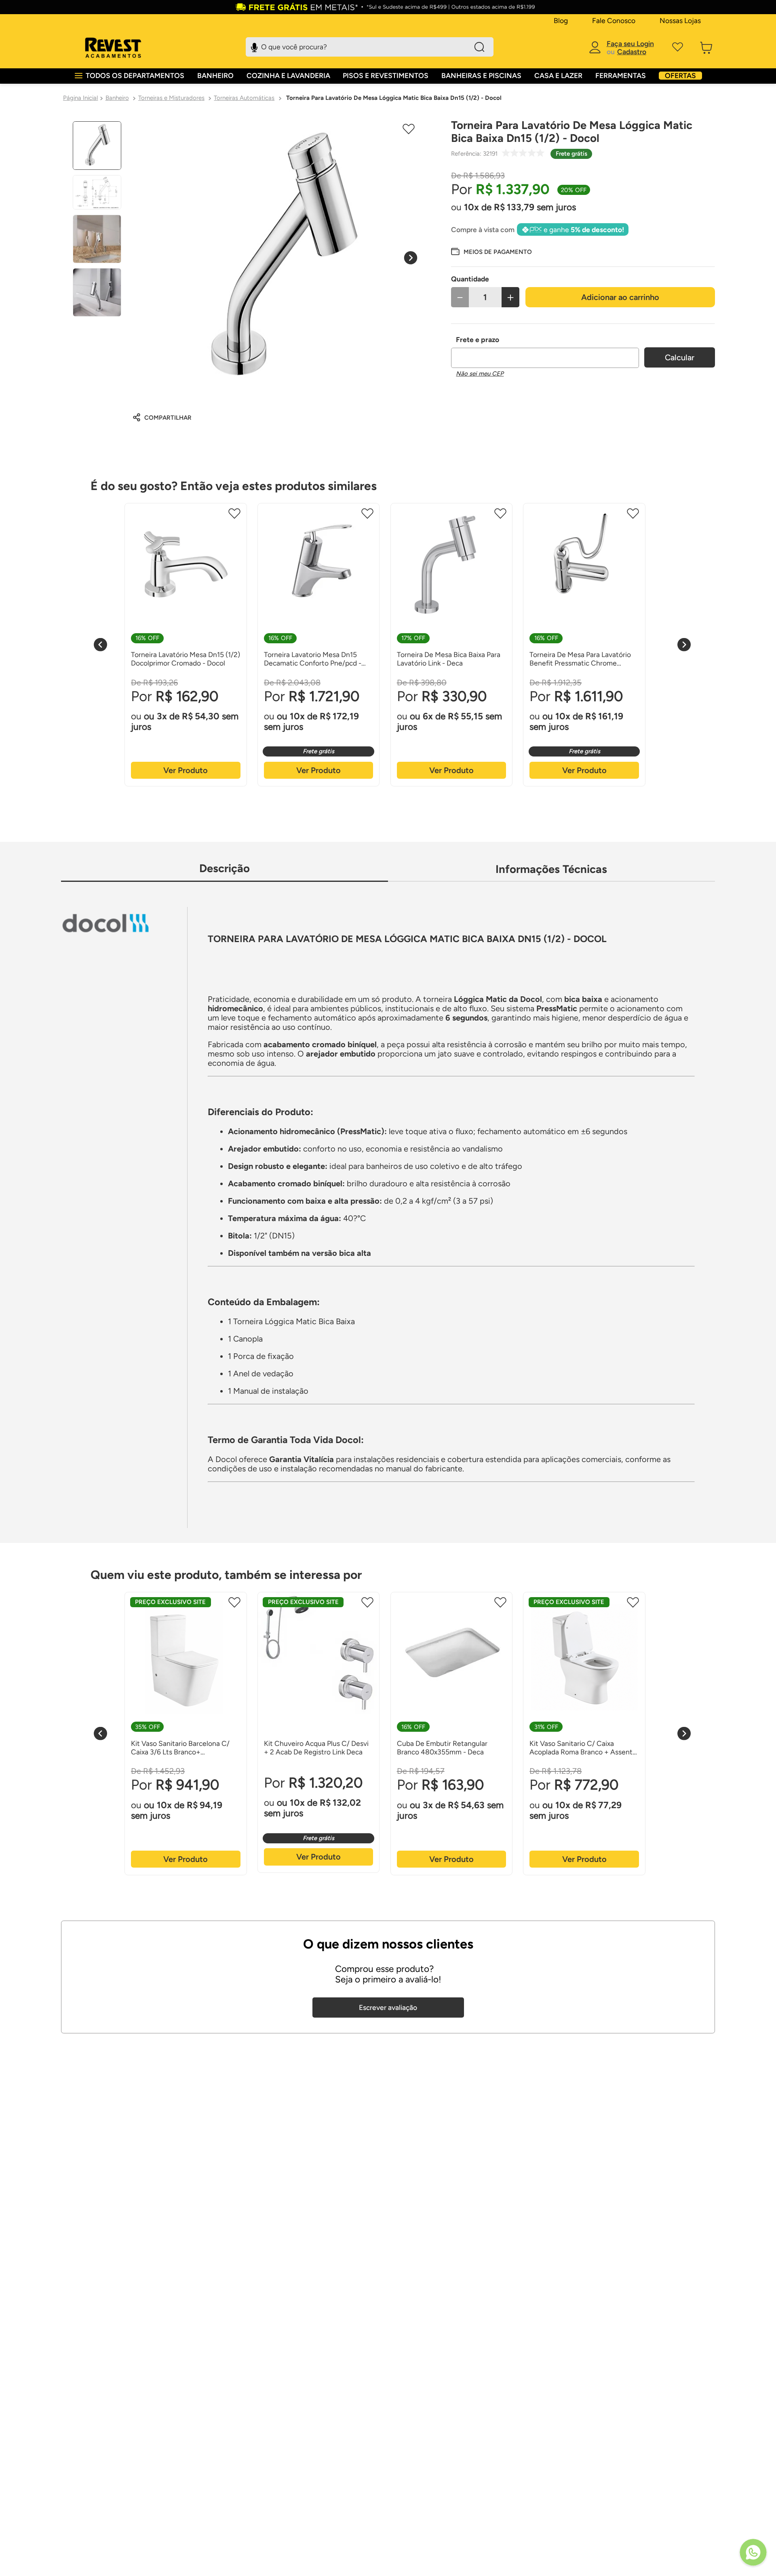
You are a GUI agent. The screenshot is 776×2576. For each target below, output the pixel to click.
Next (684, 645)
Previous (100, 645)
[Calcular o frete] (680, 357)
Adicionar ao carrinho (620, 297)
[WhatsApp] (753, 2553)
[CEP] (545, 352)
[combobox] (370, 47)
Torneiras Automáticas (244, 98)
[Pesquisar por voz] (254, 46)
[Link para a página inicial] (80, 98)
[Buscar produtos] (479, 47)
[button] (491, 251)
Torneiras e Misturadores (171, 98)
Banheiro (117, 98)
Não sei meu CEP (480, 374)
